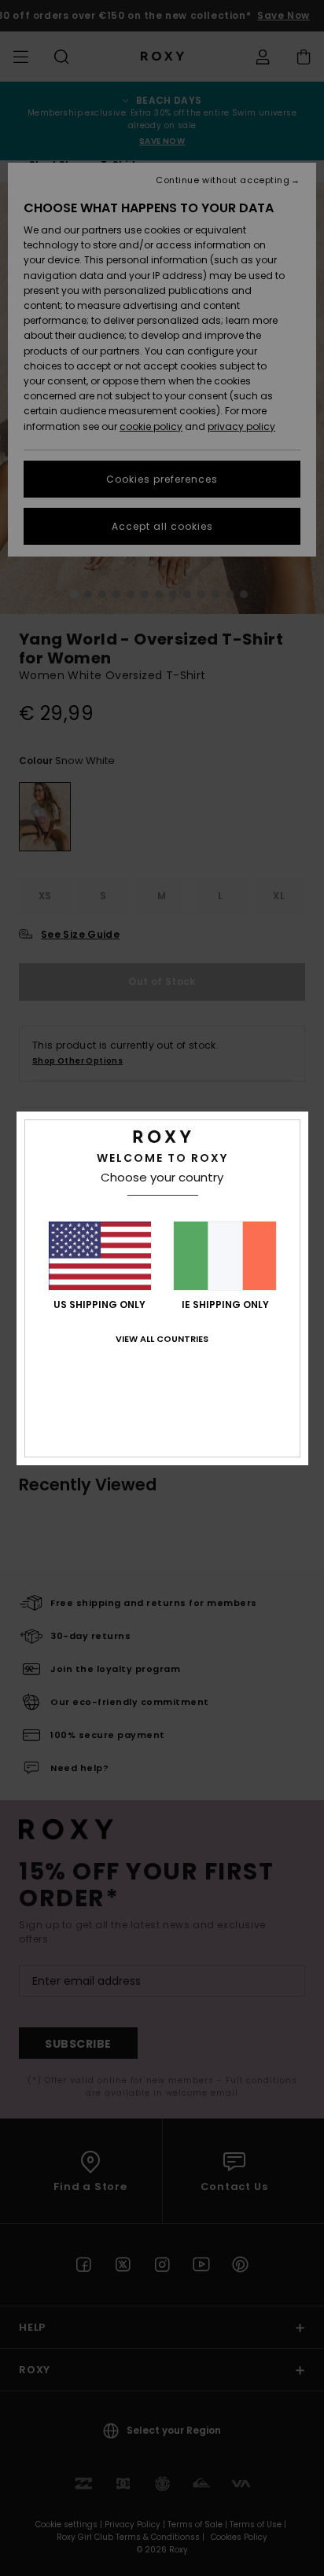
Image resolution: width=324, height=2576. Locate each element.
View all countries (162, 1339)
